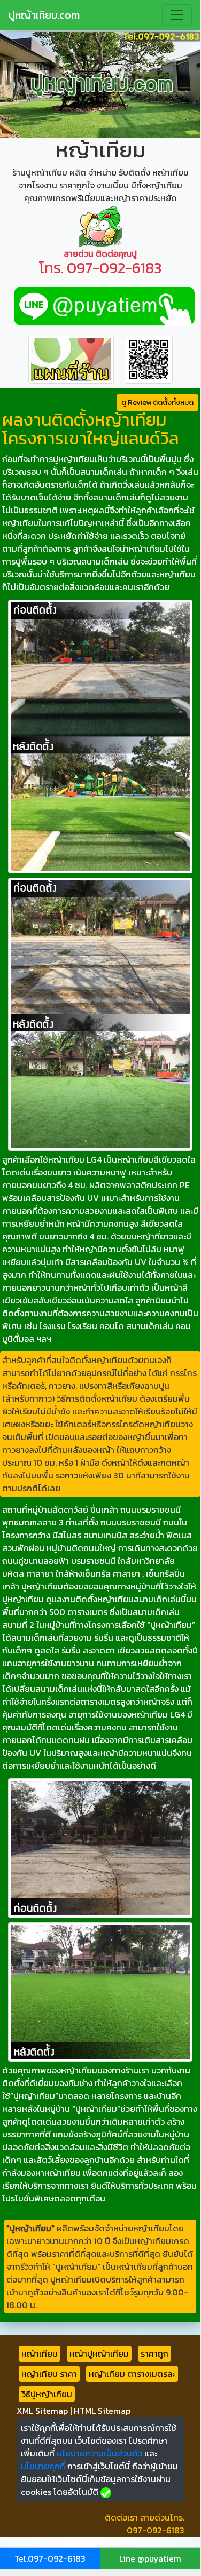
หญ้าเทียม (40, 2354)
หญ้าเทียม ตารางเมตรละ (132, 2374)
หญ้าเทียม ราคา (49, 2374)
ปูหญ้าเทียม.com (44, 15)
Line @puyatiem (150, 2558)
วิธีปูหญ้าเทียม (47, 2394)
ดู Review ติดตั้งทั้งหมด (157, 403)
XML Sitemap (42, 2411)
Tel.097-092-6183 (50, 2558)
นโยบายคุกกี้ (43, 2466)
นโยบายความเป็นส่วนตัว (99, 2453)
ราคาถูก (154, 2354)
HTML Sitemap (102, 2411)
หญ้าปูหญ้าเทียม (99, 2354)
